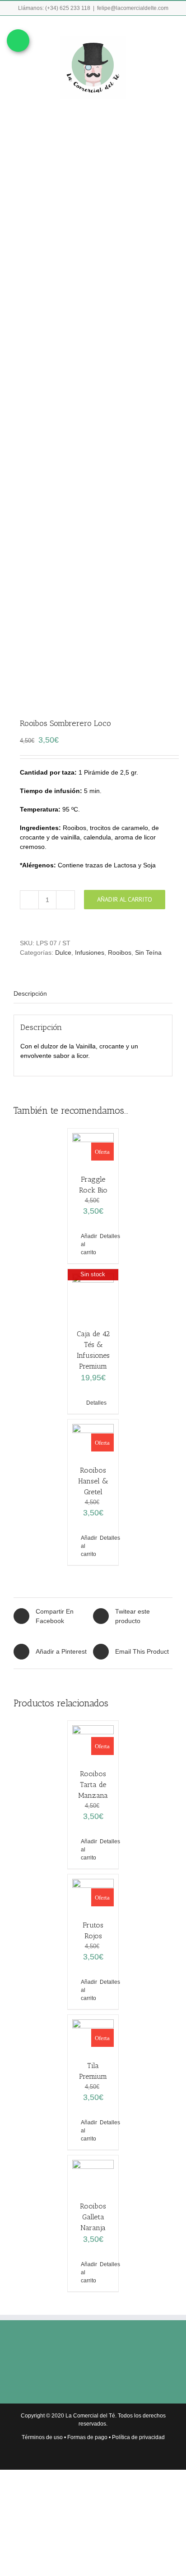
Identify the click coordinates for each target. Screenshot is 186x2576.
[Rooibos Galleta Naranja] (93, 2174)
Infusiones (90, 952)
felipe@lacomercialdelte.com (133, 8)
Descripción (30, 993)
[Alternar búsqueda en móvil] (153, 29)
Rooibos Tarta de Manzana (93, 1785)
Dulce (63, 952)
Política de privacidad (138, 2437)
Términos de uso (42, 2437)
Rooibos (120, 952)
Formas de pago (87, 2437)
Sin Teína (148, 952)
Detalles (106, 1236)
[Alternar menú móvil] (169, 29)
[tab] (93, 994)
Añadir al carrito (125, 899)
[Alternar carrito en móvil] (136, 29)
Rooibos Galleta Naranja (93, 2217)
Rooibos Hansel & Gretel (93, 1481)
